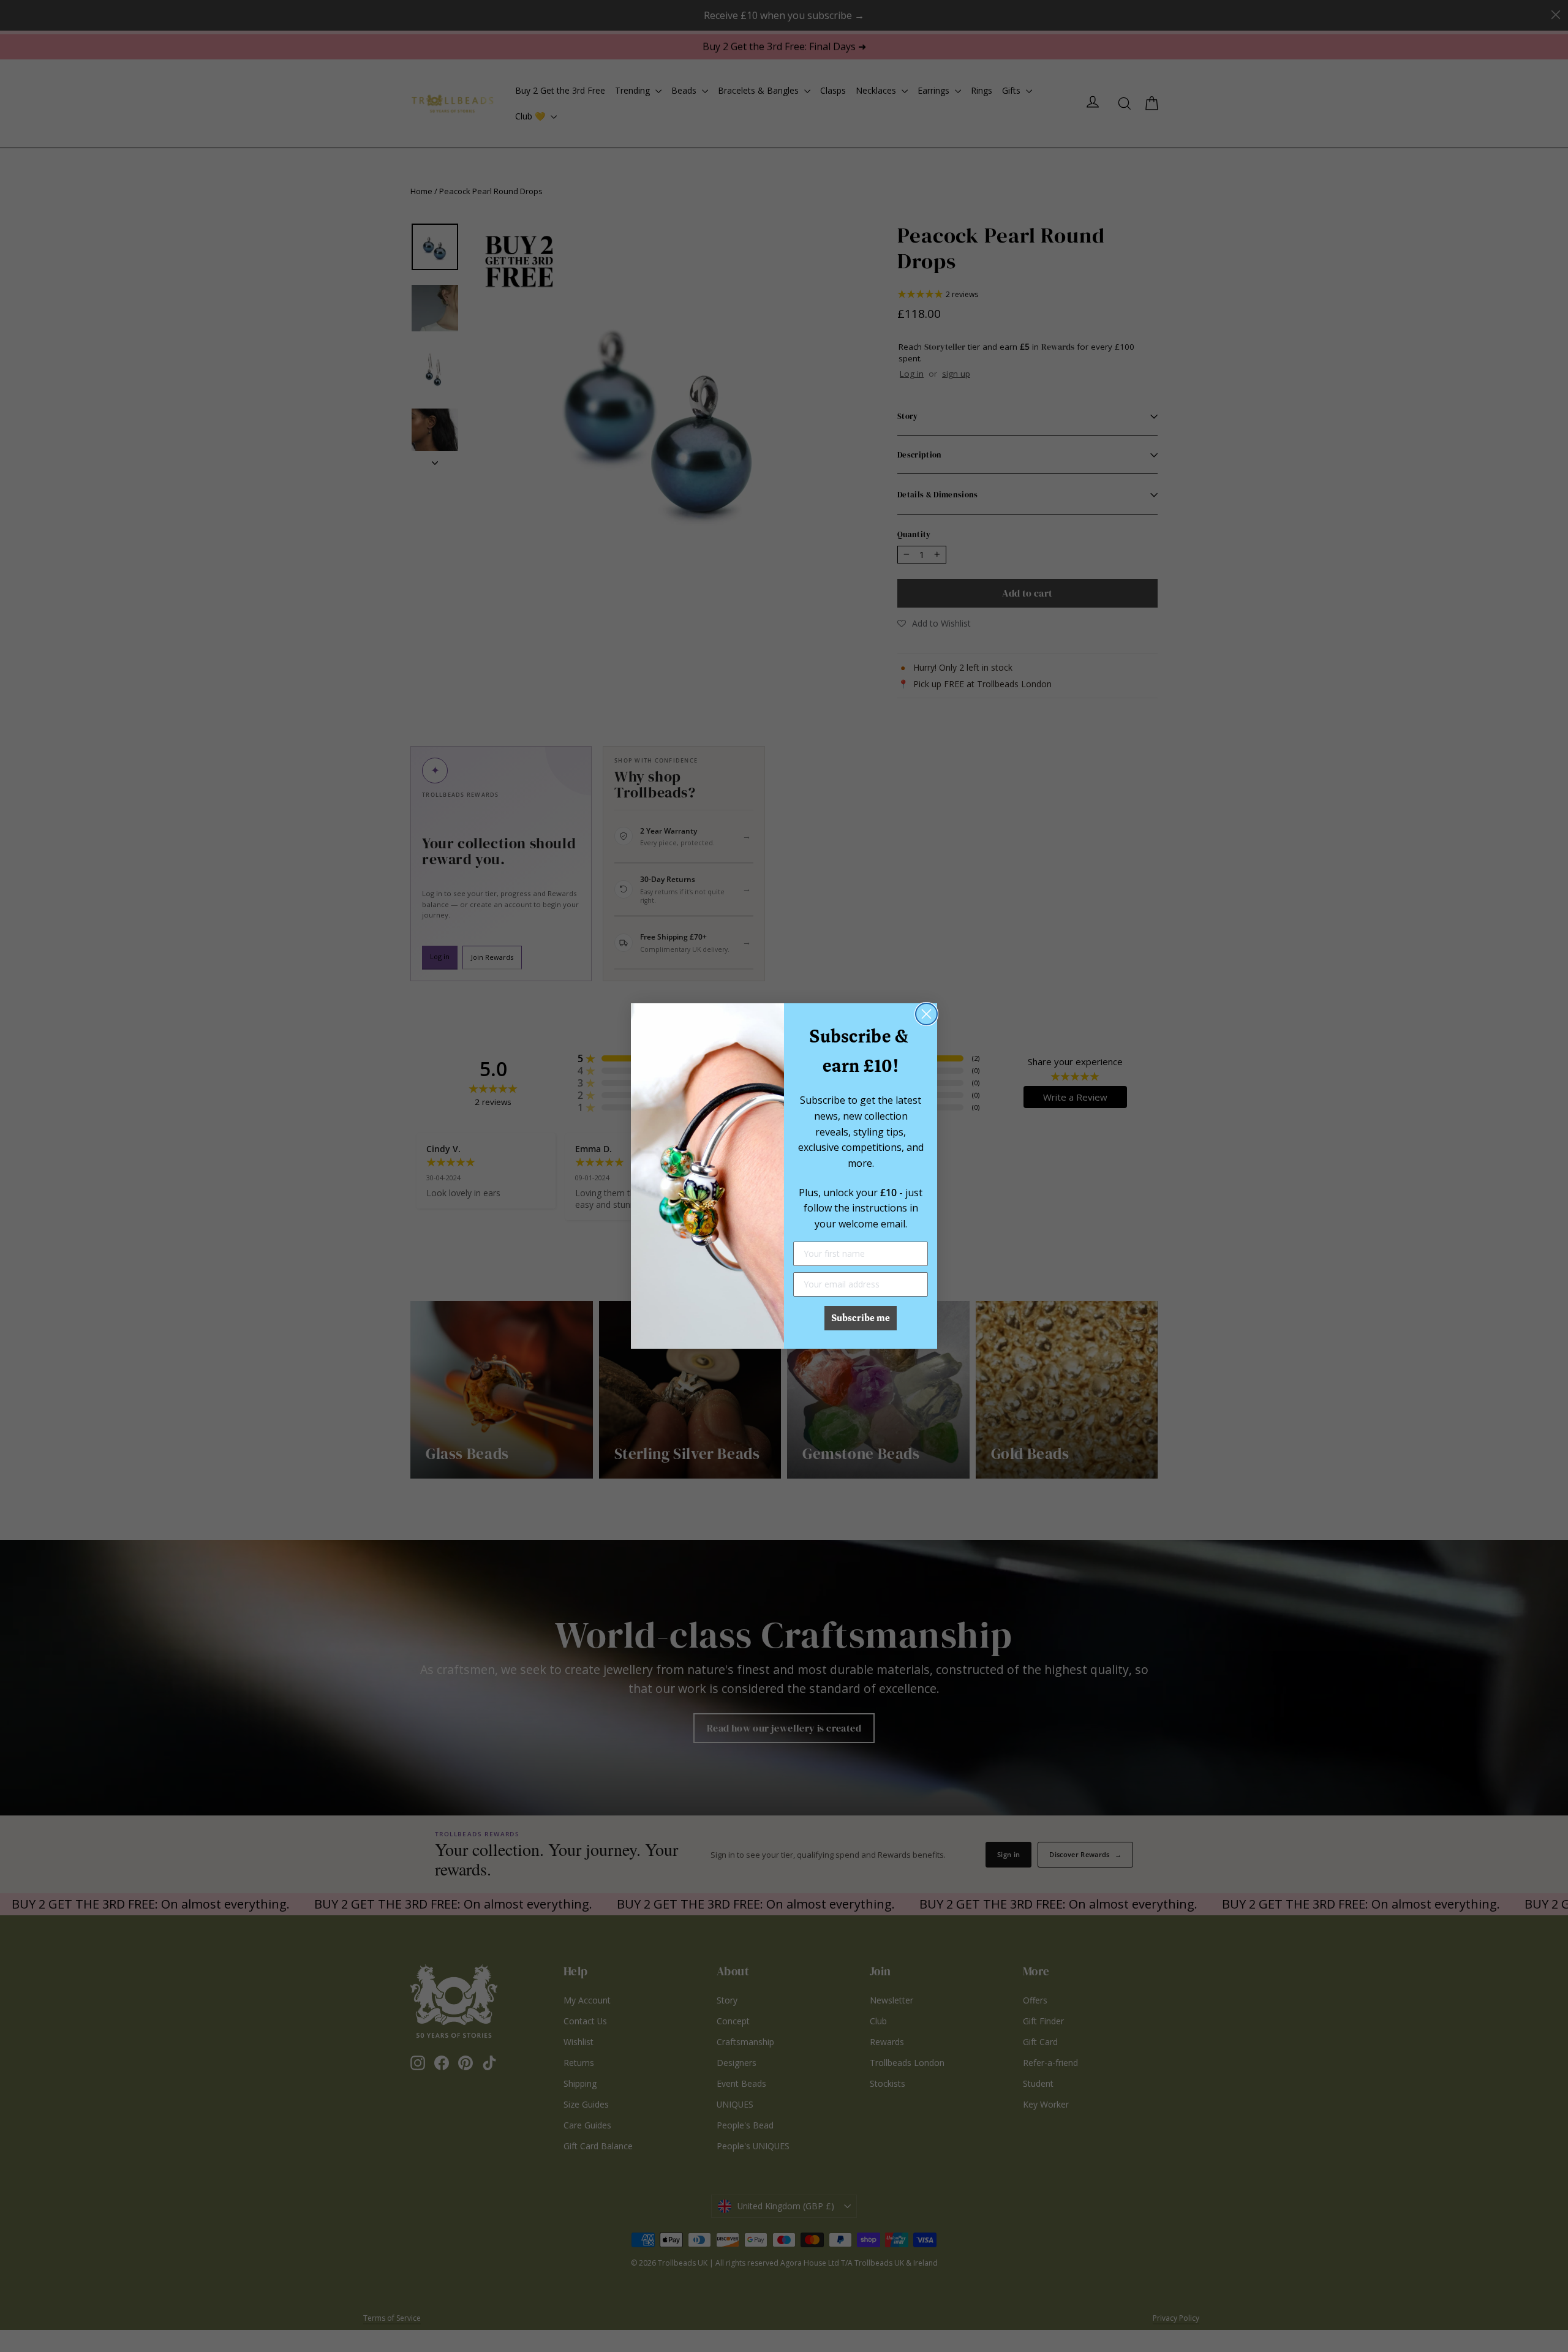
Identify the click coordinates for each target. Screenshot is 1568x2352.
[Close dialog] (926, 1014)
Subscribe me (861, 1318)
